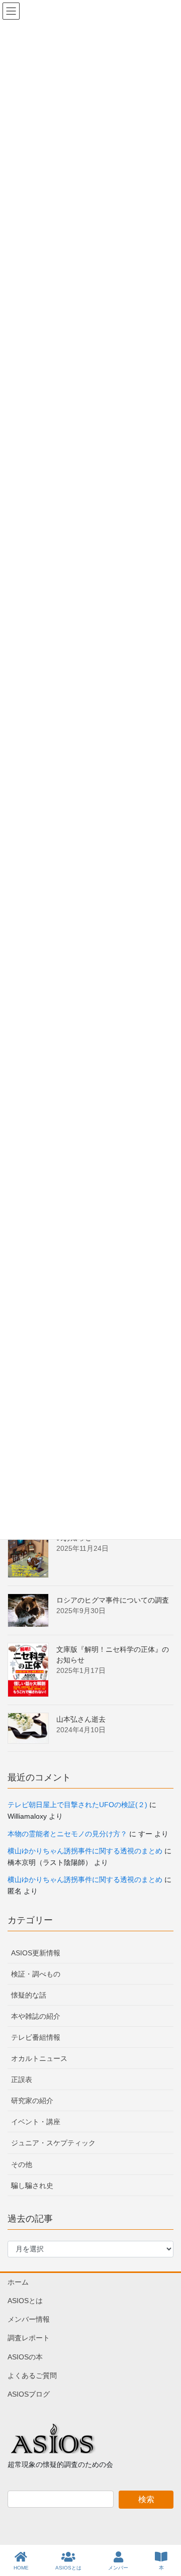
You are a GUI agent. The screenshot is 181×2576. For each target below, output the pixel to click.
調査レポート (29, 2338)
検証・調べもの (36, 1974)
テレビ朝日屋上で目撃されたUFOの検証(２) (77, 1805)
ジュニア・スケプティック (53, 2143)
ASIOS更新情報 (36, 1953)
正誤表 (22, 2079)
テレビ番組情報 (36, 2037)
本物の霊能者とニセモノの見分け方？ (67, 1834)
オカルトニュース (39, 2058)
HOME (21, 2568)
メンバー (118, 2568)
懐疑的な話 (29, 1995)
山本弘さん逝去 (81, 1719)
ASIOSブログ (29, 2394)
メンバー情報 (29, 2319)
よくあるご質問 (32, 2375)
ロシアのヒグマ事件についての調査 (113, 1600)
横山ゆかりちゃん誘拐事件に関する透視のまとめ (85, 1851)
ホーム (18, 2282)
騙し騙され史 (32, 2186)
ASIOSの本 (25, 2357)
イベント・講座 (36, 2122)
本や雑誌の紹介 (36, 2016)
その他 (22, 2164)
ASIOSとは (25, 2301)
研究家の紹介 (32, 2101)
